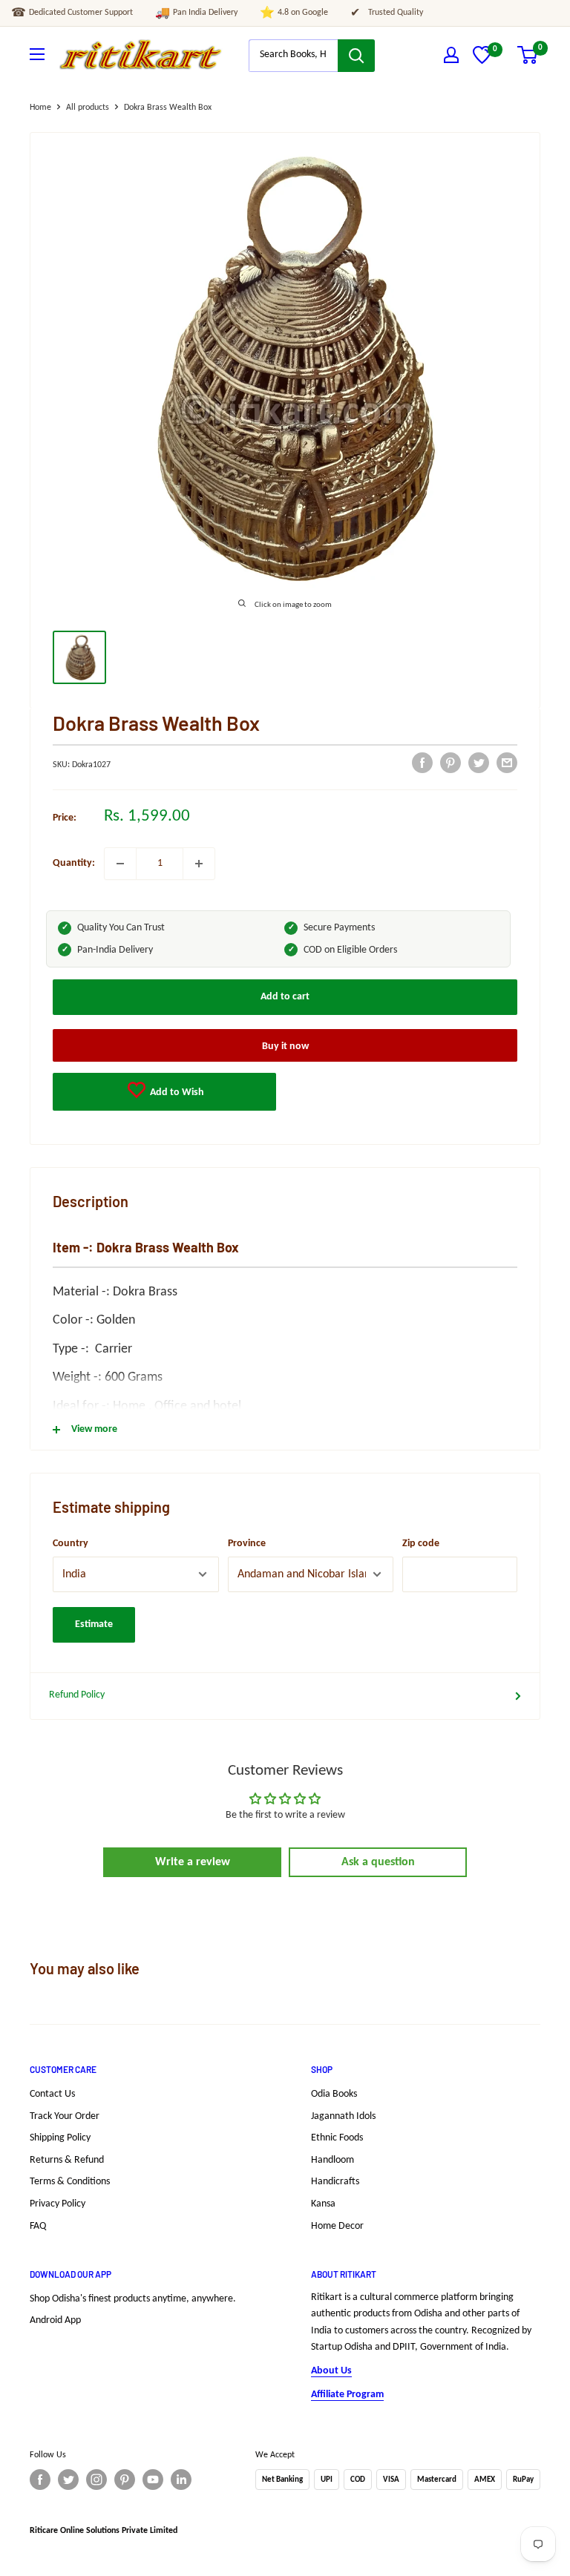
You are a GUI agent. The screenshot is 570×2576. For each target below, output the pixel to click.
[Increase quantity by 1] (199, 864)
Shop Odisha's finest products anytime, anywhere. (133, 2299)
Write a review (193, 1862)
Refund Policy (77, 1695)
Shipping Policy (60, 2138)
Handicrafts (335, 2182)
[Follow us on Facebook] (40, 2480)
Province (247, 1544)
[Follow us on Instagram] (96, 2480)
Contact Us (52, 2094)
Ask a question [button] (378, 1862)
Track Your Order (65, 2116)
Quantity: (74, 863)
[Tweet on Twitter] (479, 763)
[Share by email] (507, 763)
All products (88, 108)
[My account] (451, 55)
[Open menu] (37, 54)
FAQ (38, 2226)
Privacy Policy (58, 2204)
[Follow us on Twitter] (68, 2480)
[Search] (356, 56)
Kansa (323, 2204)
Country (71, 1544)
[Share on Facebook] (422, 763)
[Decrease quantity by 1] (120, 864)
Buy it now (285, 1046)
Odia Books (334, 2094)
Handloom (332, 2160)
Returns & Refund (67, 2160)
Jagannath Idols (343, 2116)
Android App (55, 2320)
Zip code (421, 1544)
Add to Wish (176, 1092)
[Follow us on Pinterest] (125, 2480)
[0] (482, 61)
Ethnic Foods (337, 2138)
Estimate (94, 1624)
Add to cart (285, 997)
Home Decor (337, 2226)
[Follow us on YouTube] (153, 2480)
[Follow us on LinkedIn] (181, 2480)
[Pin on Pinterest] (451, 763)
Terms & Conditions (70, 2182)
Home (40, 108)
